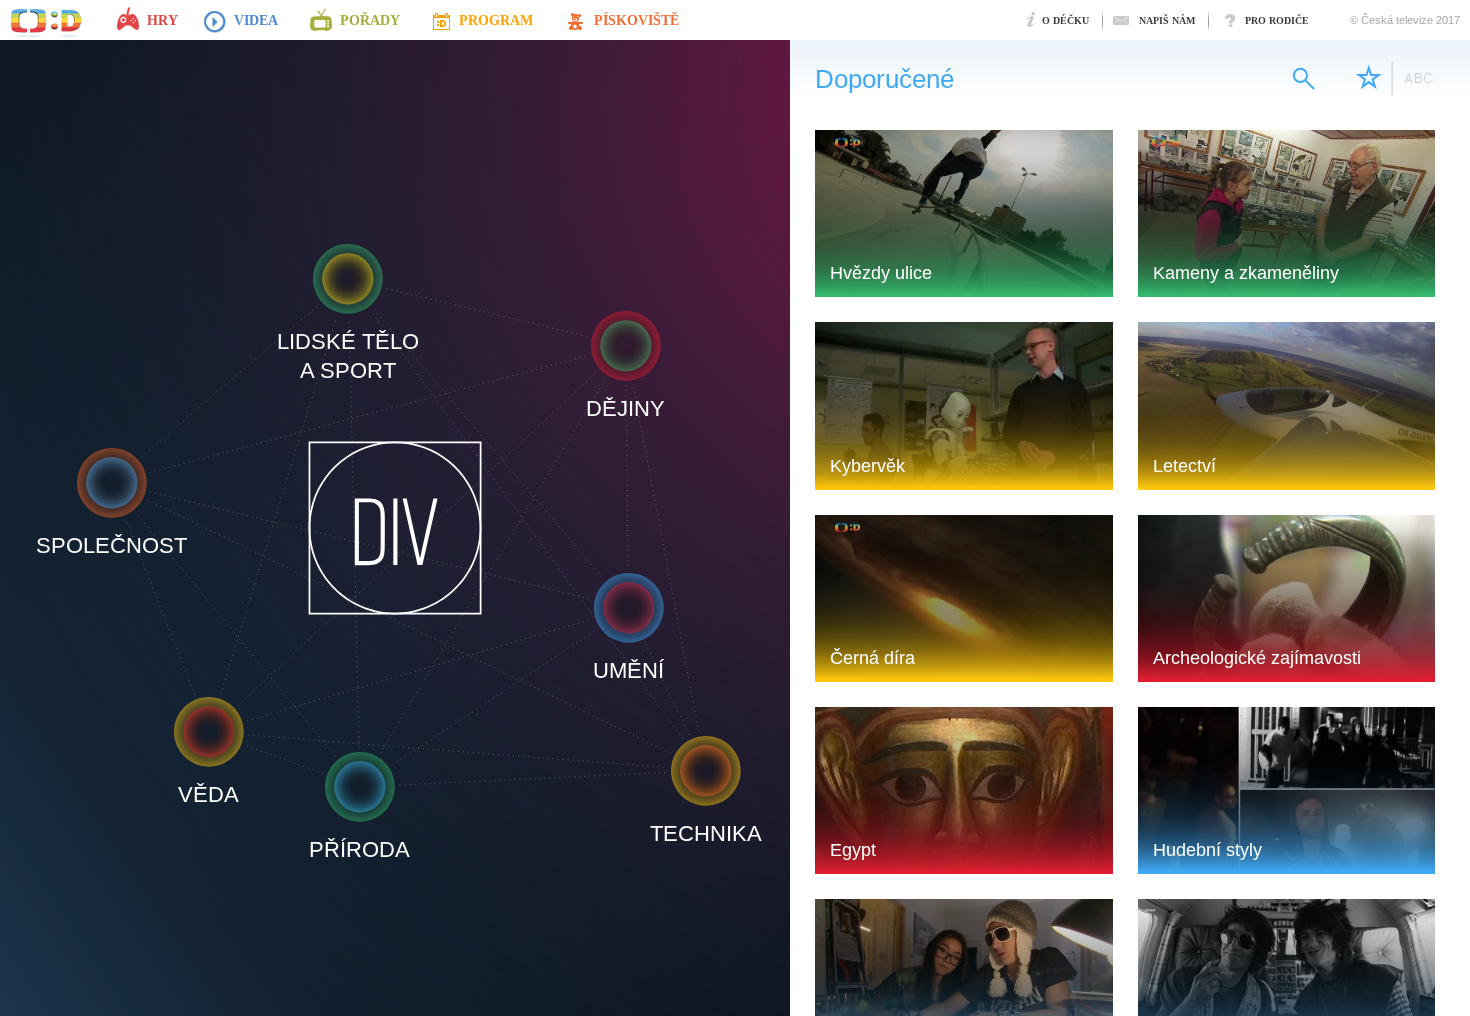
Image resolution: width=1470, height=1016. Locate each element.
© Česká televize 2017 (1405, 20)
